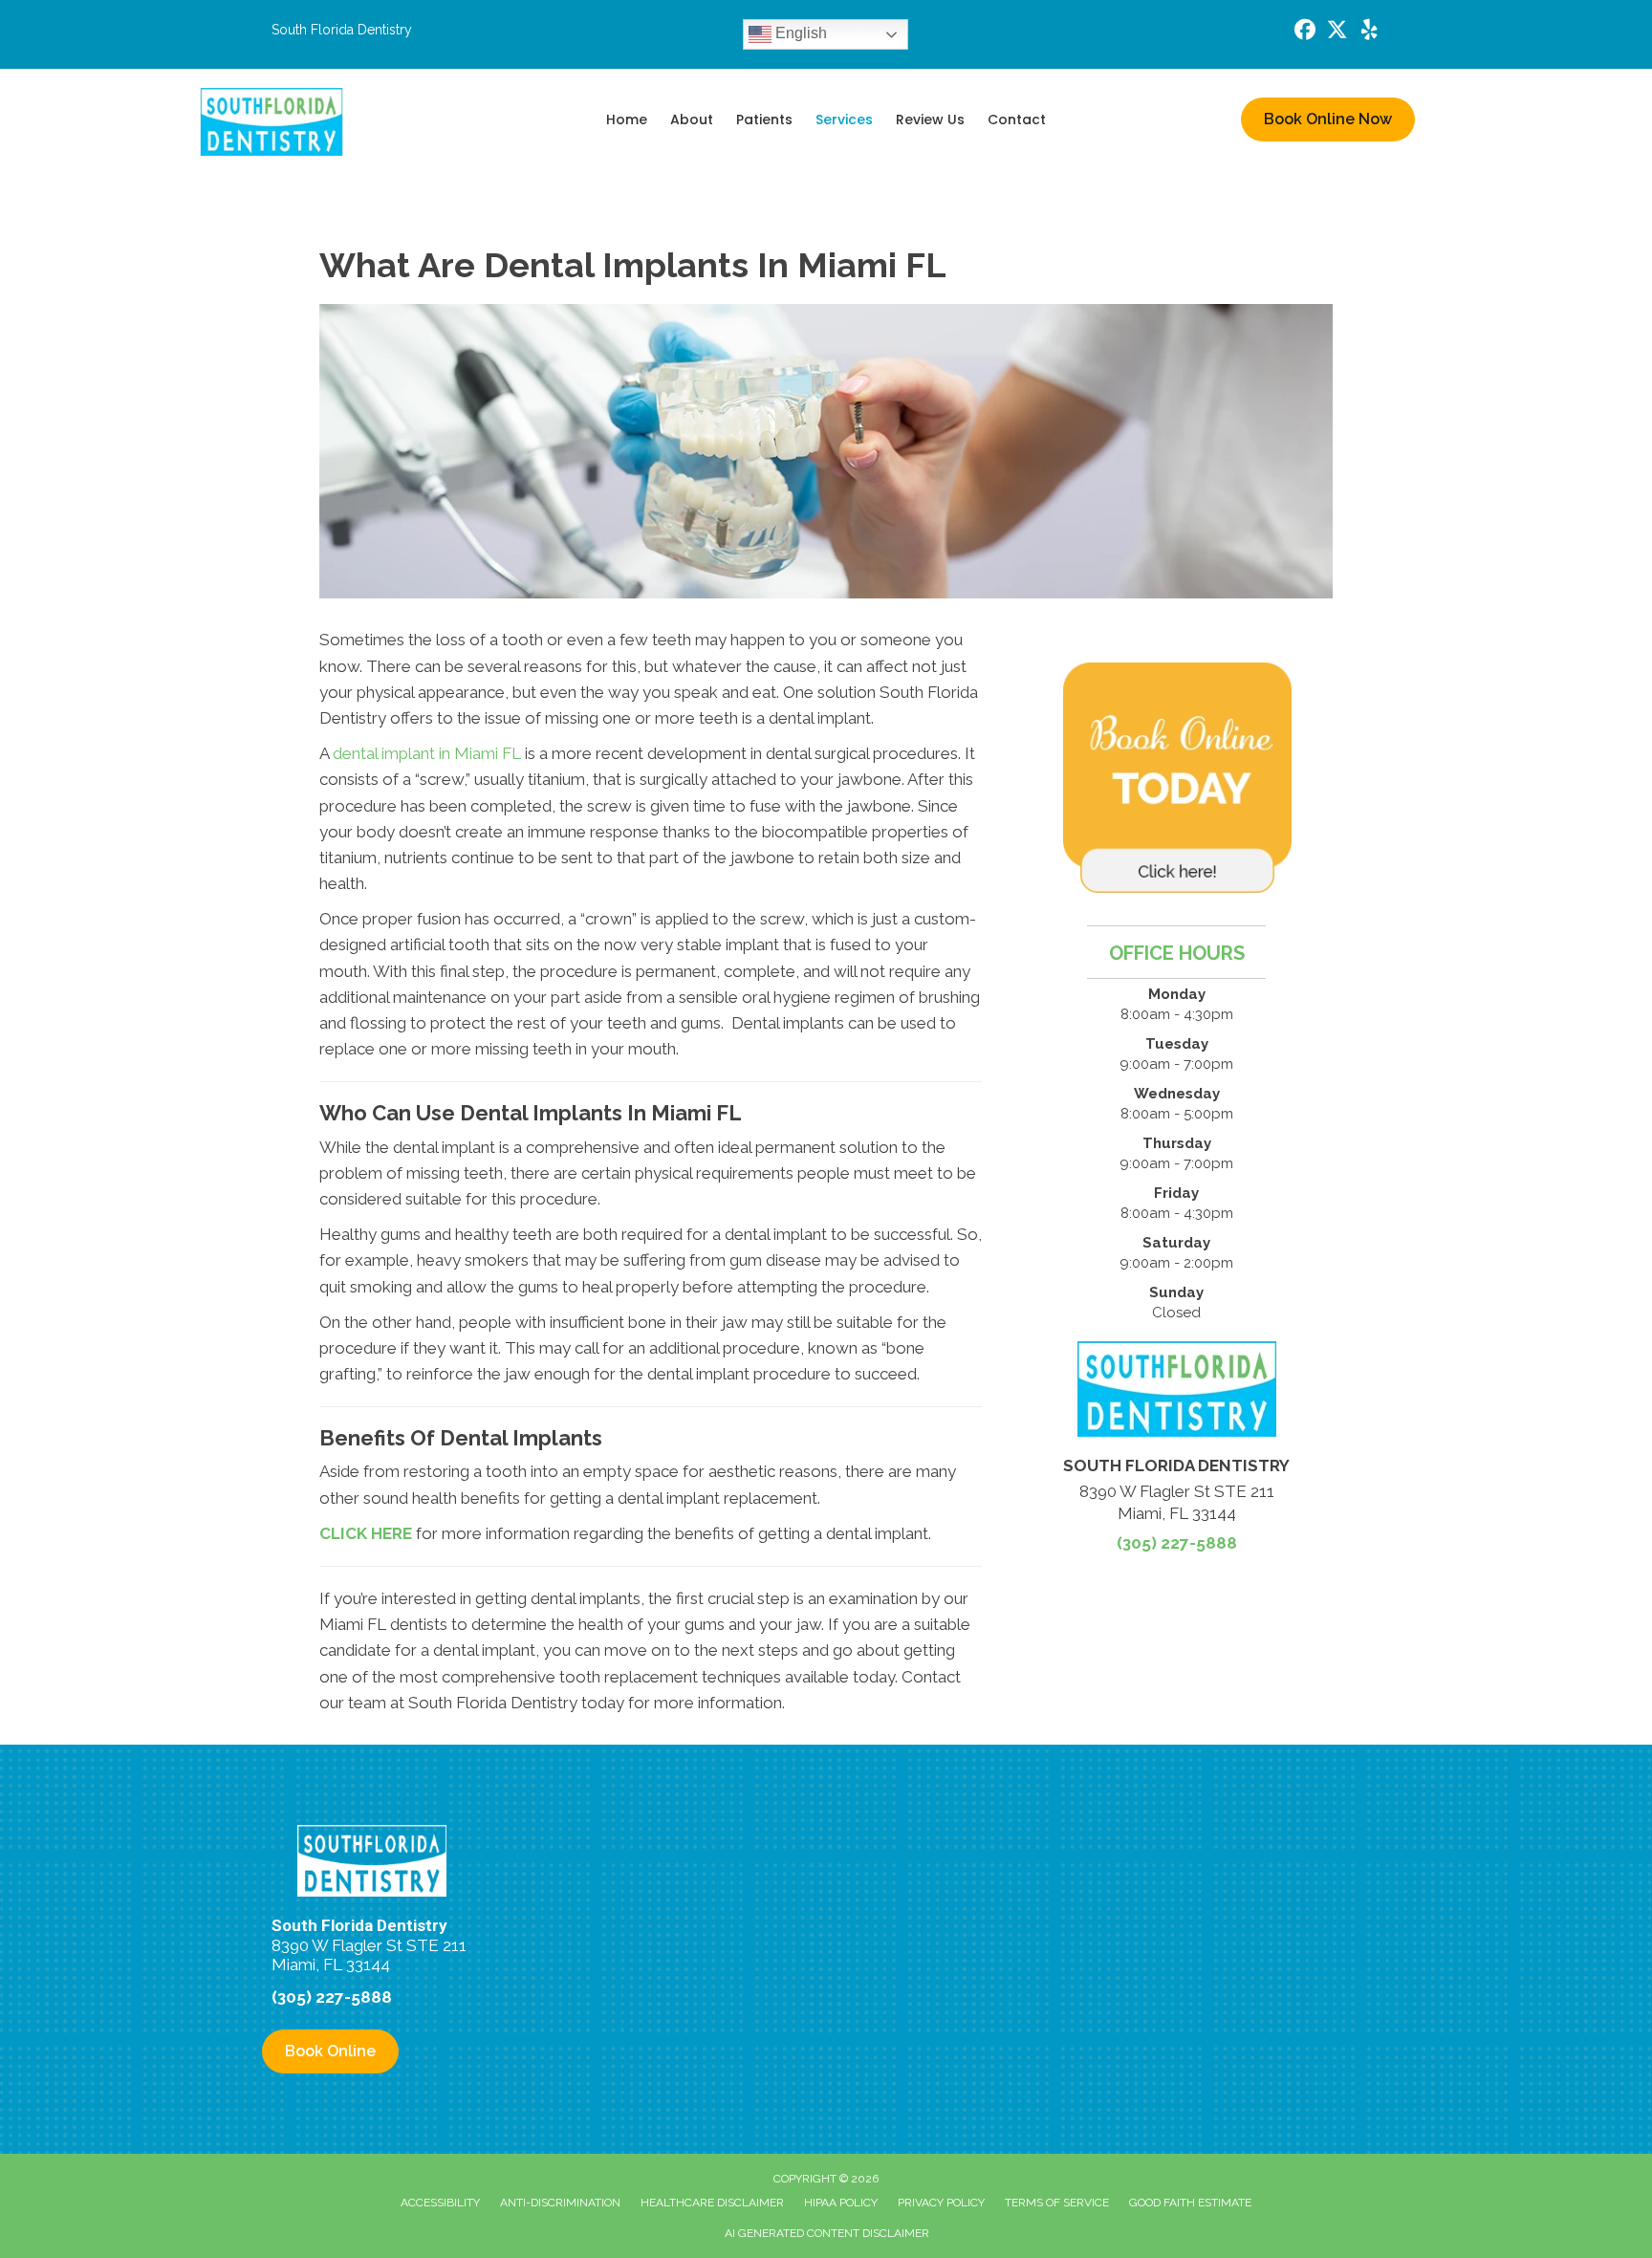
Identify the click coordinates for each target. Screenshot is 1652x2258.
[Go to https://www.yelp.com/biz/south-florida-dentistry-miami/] (1370, 32)
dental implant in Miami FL (427, 753)
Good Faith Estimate (1190, 2203)
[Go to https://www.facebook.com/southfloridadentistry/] (1305, 32)
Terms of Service (1057, 2203)
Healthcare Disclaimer (712, 2203)
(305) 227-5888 (1177, 1543)
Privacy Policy (941, 2203)
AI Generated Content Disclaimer (827, 2233)
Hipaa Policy (841, 2203)
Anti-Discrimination (560, 2203)
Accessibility (440, 2203)
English (799, 33)
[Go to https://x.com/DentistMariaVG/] (1337, 32)
